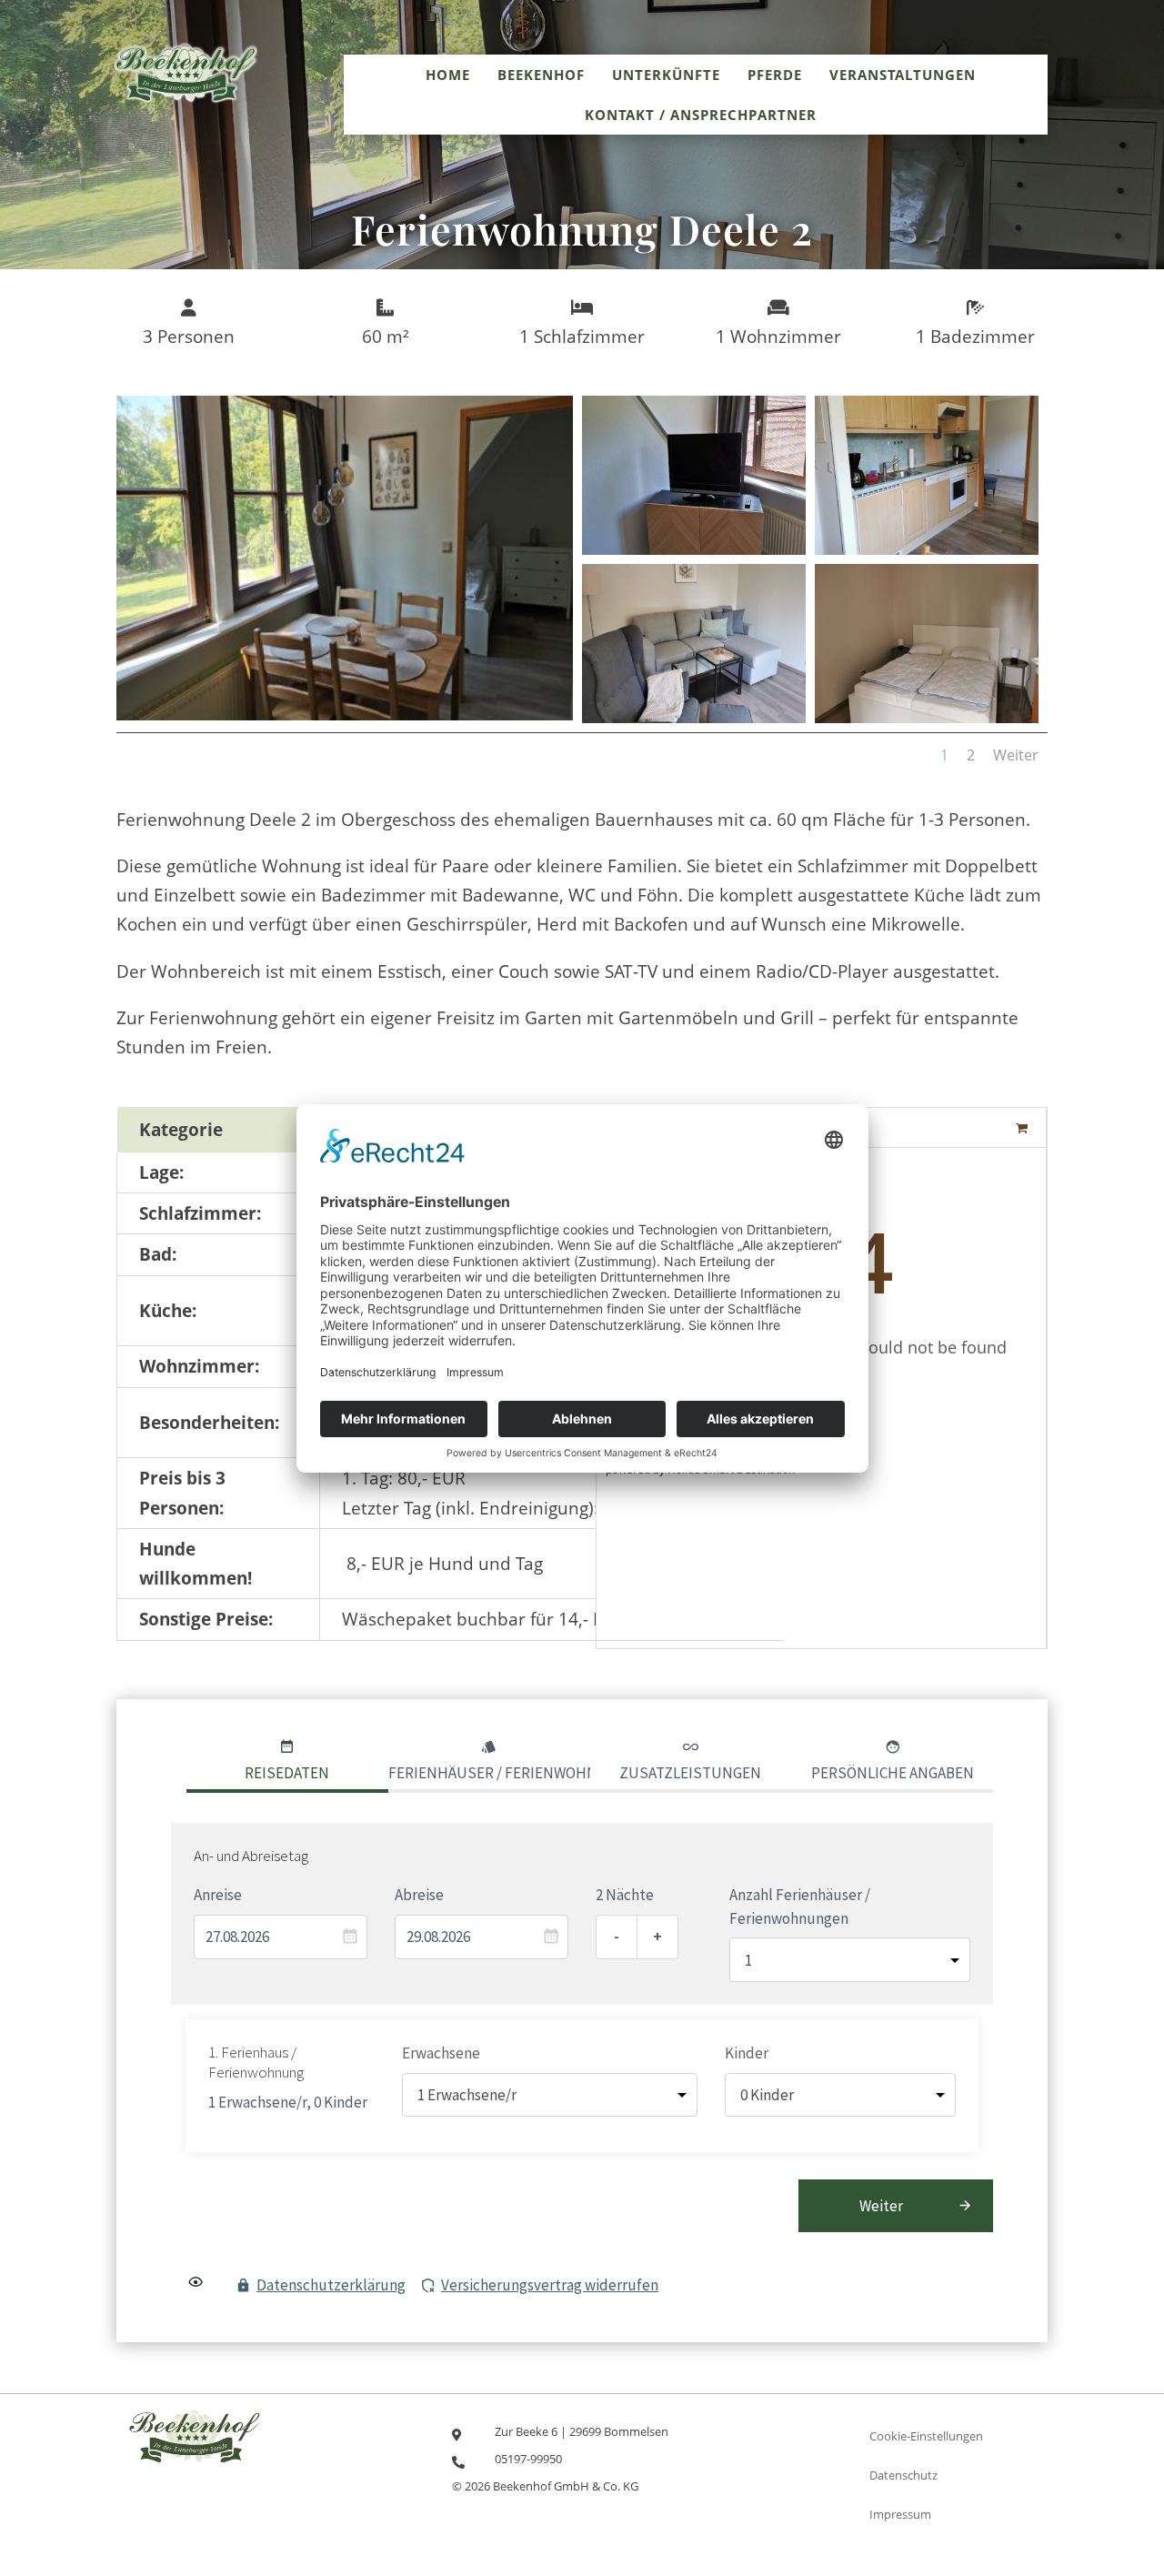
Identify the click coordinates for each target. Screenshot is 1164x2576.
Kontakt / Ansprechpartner (701, 115)
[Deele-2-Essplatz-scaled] (345, 714)
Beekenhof (541, 75)
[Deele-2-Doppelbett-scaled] (927, 717)
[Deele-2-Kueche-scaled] (927, 548)
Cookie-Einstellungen (926, 2436)
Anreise (218, 1895)
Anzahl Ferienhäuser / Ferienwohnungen (800, 1907)
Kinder (747, 2053)
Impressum (900, 2514)
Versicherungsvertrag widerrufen (550, 2285)
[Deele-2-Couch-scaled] (694, 717)
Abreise (419, 1895)
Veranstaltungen (903, 75)
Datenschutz (903, 2475)
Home (448, 75)
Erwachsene (441, 2053)
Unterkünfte (666, 75)
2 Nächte (625, 1895)
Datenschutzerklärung (331, 2285)
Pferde (775, 75)
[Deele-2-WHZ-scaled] (694, 548)
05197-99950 (528, 2459)
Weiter (1016, 755)
